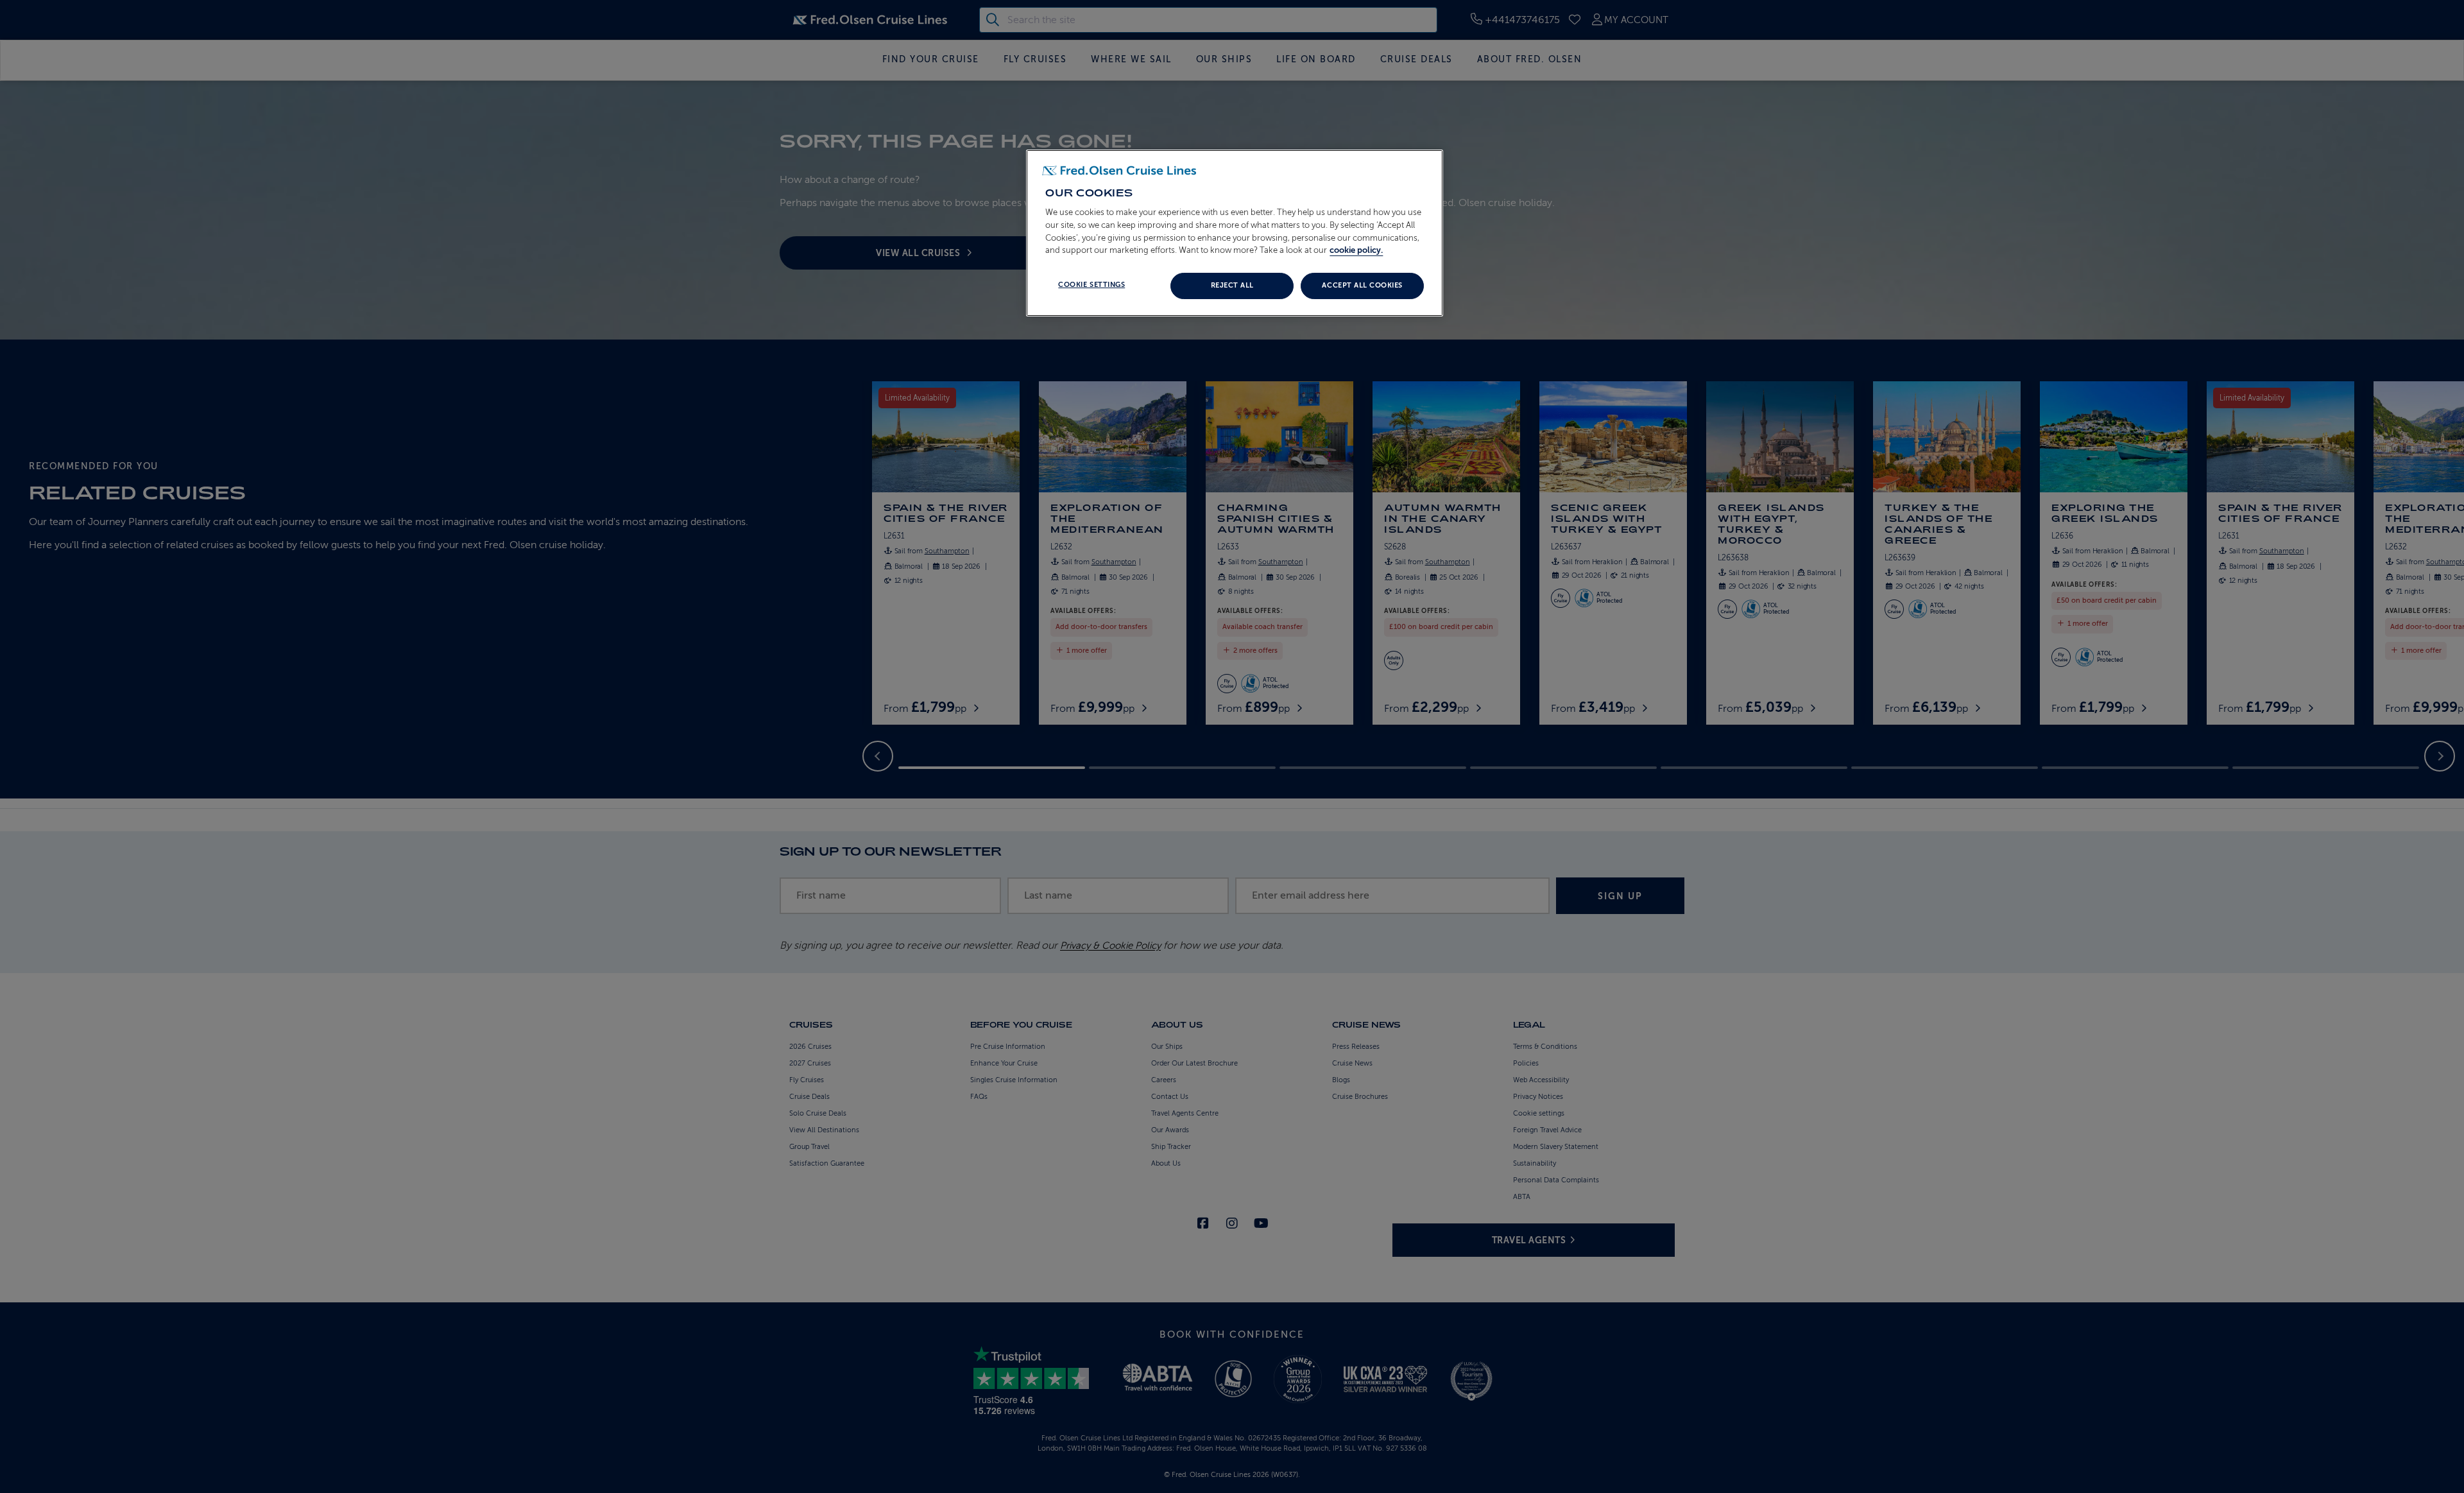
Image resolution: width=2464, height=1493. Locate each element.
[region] (1235, 233)
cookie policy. (1356, 250)
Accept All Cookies (1362, 285)
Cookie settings (1091, 285)
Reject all (1232, 285)
